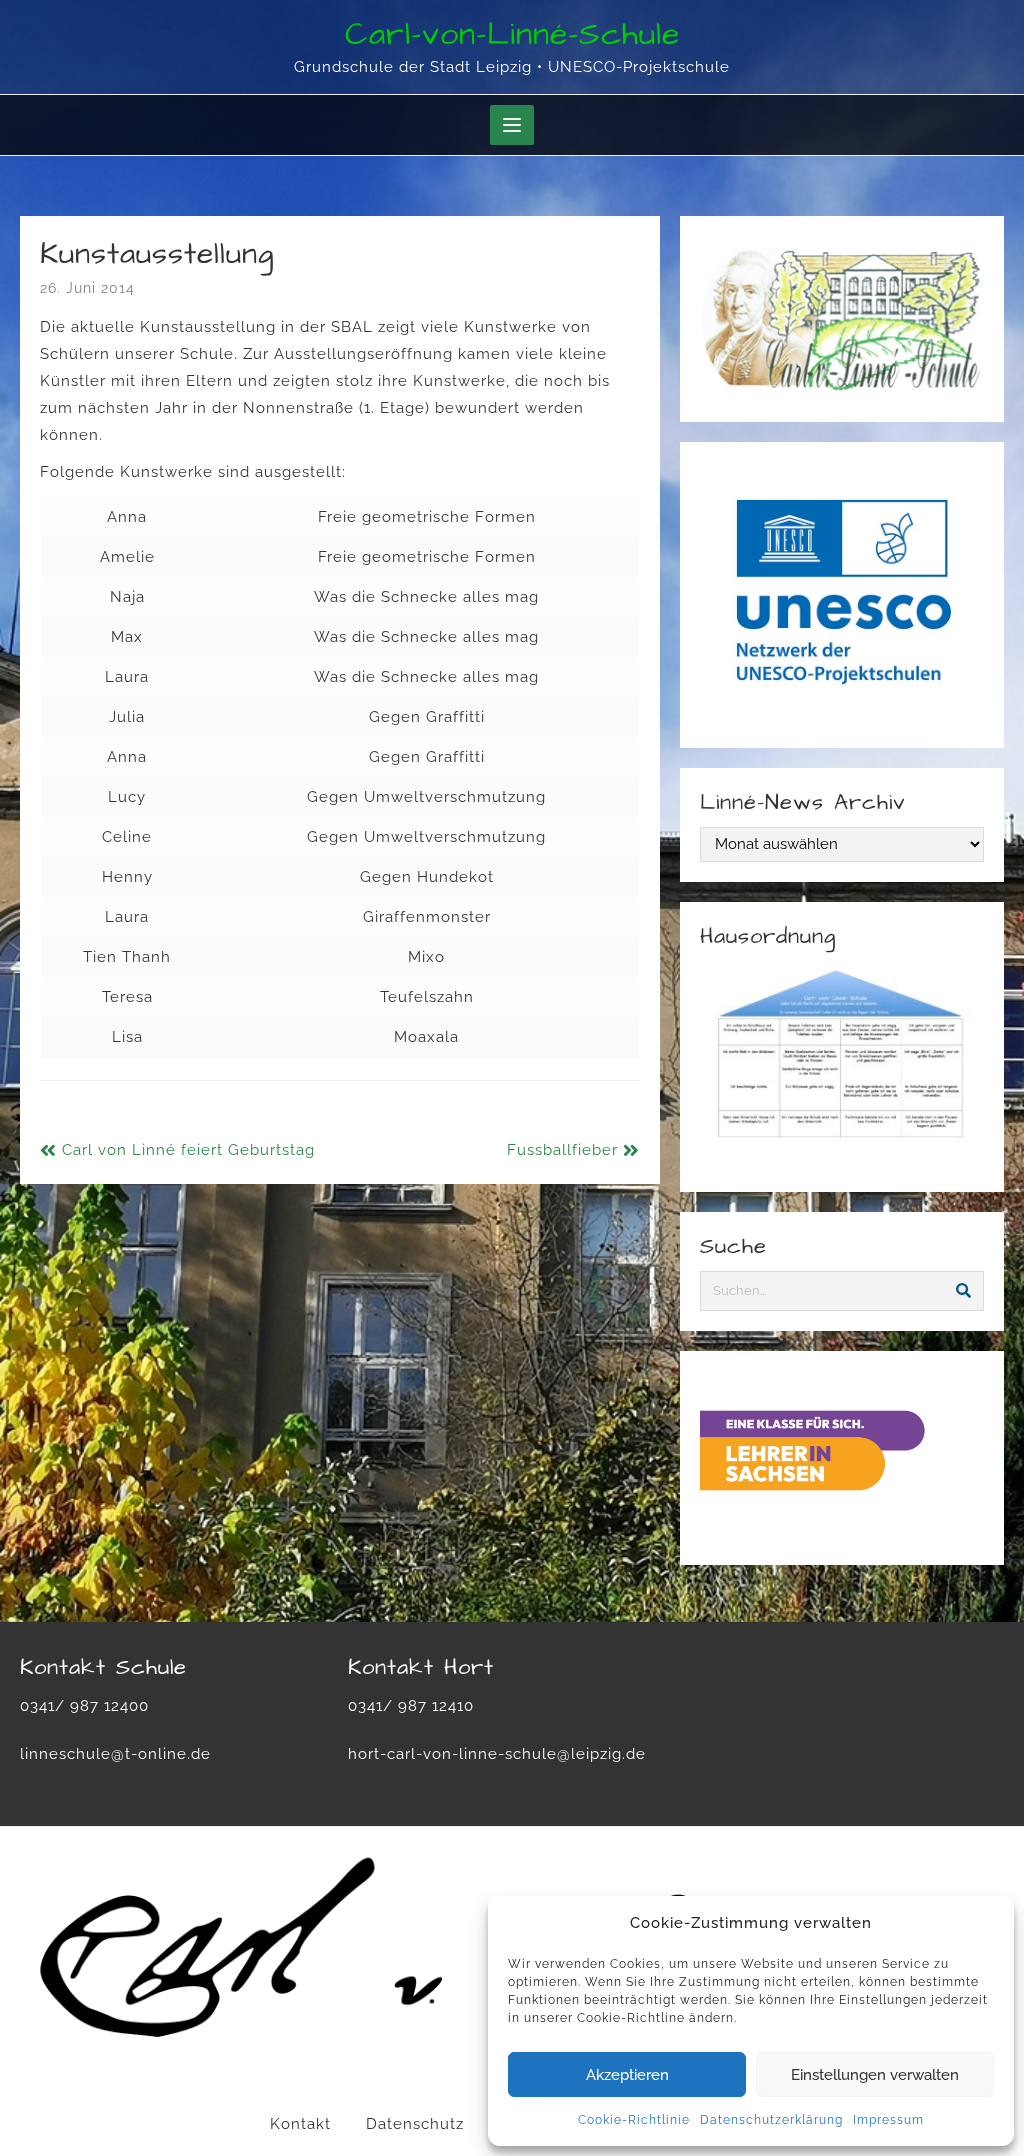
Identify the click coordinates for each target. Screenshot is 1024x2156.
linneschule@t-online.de (115, 1754)
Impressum (888, 2120)
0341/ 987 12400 (84, 1706)
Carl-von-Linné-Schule (512, 34)
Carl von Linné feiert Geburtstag (188, 1150)
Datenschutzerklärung (771, 2120)
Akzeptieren (627, 2075)
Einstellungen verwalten (875, 2075)
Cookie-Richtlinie (634, 2120)
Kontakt (300, 2124)
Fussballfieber (562, 1150)
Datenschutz (415, 2124)
